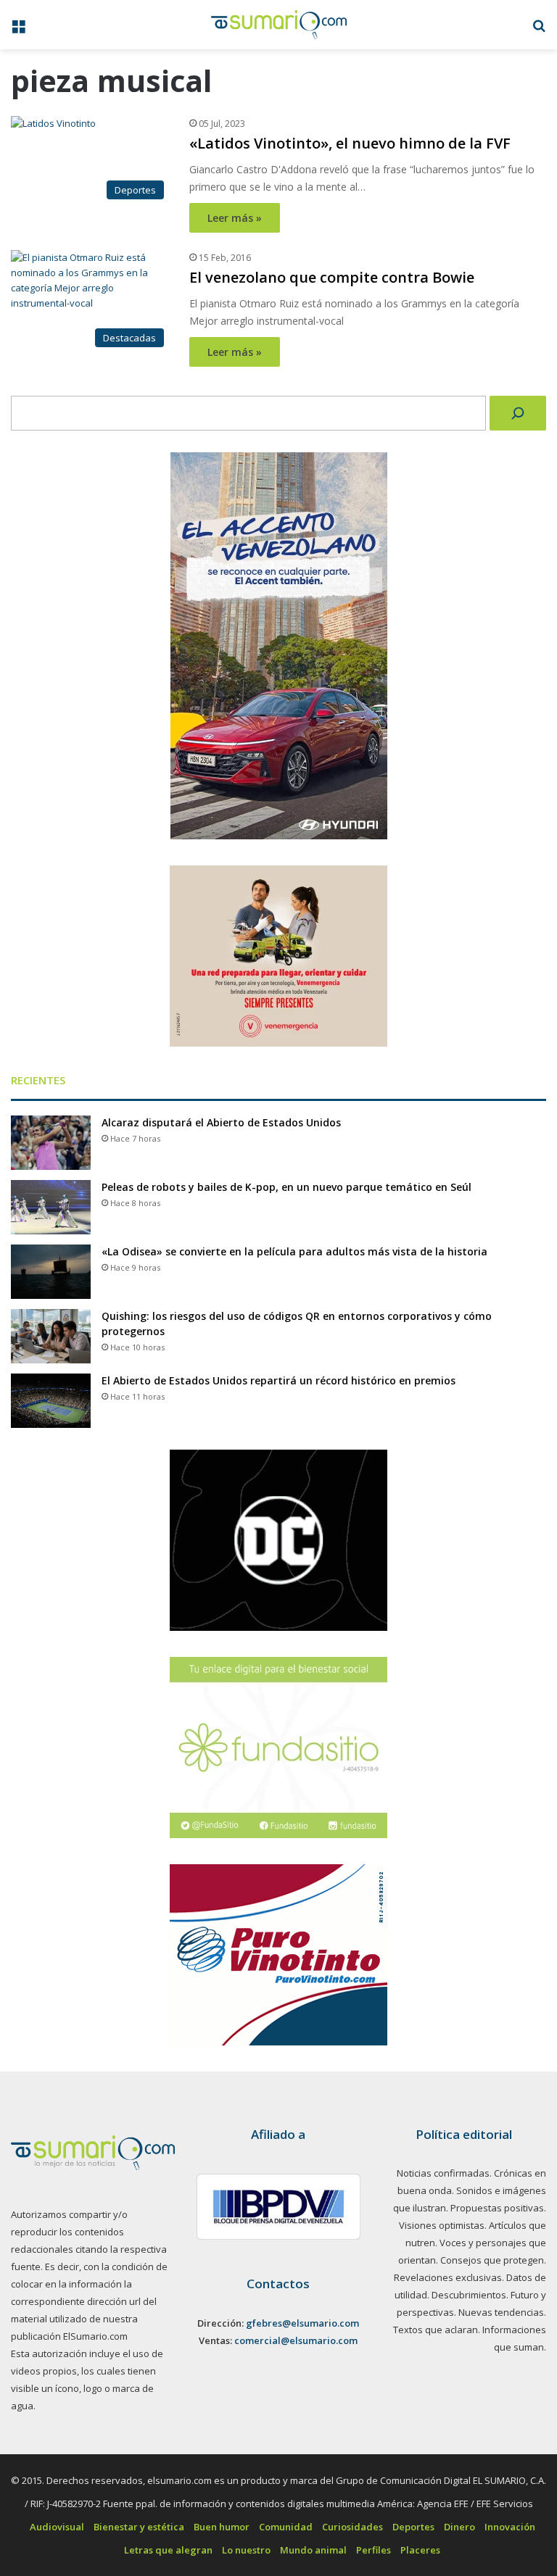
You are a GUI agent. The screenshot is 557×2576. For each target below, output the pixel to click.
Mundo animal (313, 2550)
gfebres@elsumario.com (302, 2323)
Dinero (459, 2527)
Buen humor (222, 2527)
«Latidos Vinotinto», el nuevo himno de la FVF (350, 143)
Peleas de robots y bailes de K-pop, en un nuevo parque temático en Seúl (286, 1187)
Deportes (413, 2527)
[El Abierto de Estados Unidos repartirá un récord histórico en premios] (51, 1401)
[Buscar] (518, 413)
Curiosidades (352, 2527)
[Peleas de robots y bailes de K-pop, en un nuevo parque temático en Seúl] (51, 1207)
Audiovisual (57, 2527)
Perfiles (374, 2550)
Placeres (420, 2550)
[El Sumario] (279, 25)
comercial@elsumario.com (296, 2340)
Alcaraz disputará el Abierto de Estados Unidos (221, 1122)
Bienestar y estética (139, 2527)
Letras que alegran (168, 2550)
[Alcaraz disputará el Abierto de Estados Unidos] (51, 1143)
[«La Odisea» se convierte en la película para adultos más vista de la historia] (51, 1272)
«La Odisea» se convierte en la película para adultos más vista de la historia (294, 1251)
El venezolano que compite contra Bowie (332, 277)
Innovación (510, 2527)
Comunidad (286, 2527)
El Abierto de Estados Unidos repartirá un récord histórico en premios (278, 1380)
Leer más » (235, 218)
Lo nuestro (246, 2550)
